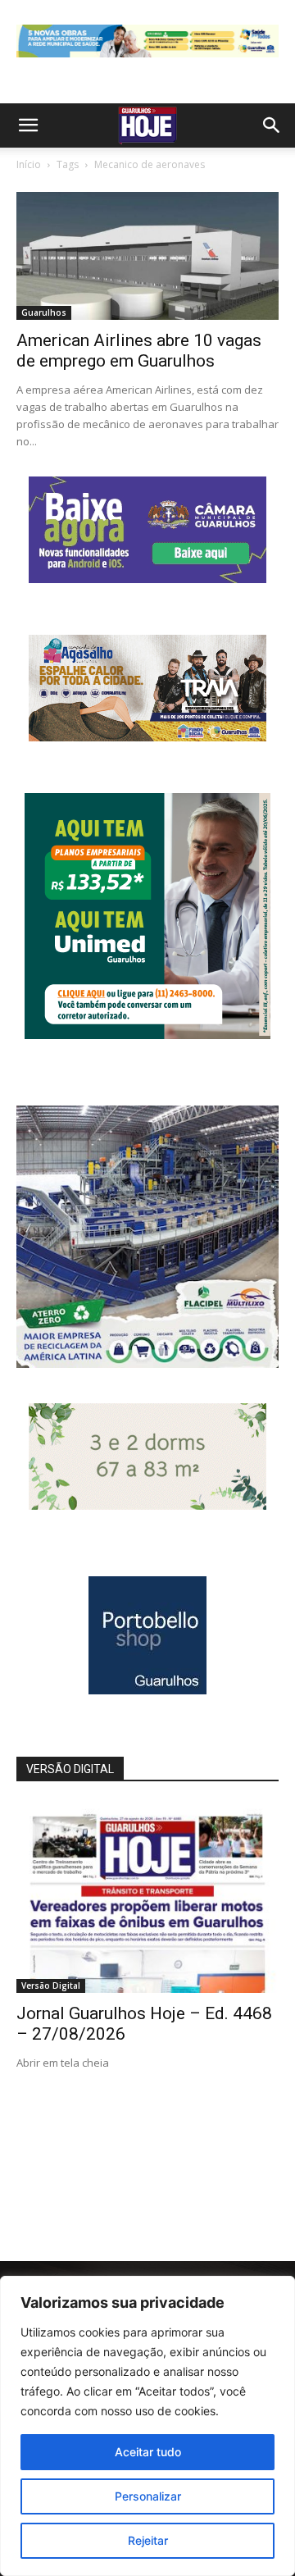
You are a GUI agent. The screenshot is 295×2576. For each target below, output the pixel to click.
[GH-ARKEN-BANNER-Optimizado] (147, 1505)
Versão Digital (51, 1986)
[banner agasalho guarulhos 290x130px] (147, 737)
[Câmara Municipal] (147, 579)
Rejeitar (148, 2540)
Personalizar (148, 2496)
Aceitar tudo (148, 2452)
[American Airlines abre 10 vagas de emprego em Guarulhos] (147, 256)
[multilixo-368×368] (147, 1363)
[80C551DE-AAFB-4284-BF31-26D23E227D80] (147, 1035)
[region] (147, 2426)
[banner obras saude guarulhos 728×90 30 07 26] (147, 61)
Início (29, 164)
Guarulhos (44, 312)
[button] (28, 125)
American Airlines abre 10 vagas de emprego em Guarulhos (139, 351)
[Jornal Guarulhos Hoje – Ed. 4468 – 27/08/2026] (147, 1898)
